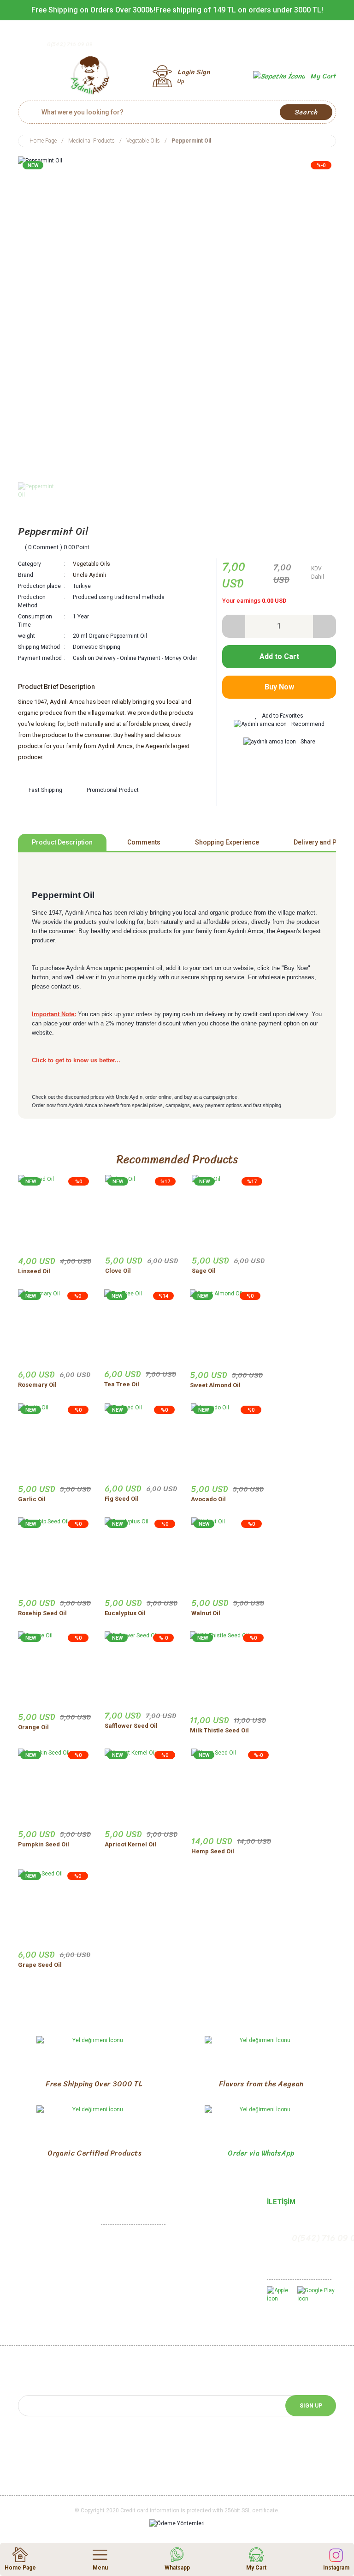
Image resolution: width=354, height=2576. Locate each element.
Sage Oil (204, 1271)
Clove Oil (118, 1271)
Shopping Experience (227, 842)
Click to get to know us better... (76, 1060)
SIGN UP (311, 2406)
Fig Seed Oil (122, 1499)
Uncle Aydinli (89, 575)
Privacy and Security (129, 2278)
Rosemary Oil (37, 1385)
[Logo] (90, 76)
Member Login (204, 2230)
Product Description (62, 842)
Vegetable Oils (91, 564)
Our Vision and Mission (49, 2273)
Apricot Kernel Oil (130, 1844)
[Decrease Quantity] (234, 626)
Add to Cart (279, 656)
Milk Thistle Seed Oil (219, 1730)
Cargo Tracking (205, 2273)
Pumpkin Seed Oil (44, 1844)
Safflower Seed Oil (131, 1726)
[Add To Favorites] (279, 716)
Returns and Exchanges (133, 2264)
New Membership (208, 2244)
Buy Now (279, 687)
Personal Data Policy (130, 2307)
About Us (31, 2244)
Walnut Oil (206, 1613)
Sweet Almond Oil (215, 1385)
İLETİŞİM (281, 2202)
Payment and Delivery (130, 2293)
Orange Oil (33, 1727)
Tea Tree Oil (122, 1384)
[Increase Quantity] (324, 626)
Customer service (209, 2259)
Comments (144, 842)
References (35, 2311)
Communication (39, 2230)
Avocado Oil (208, 1499)
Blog (190, 2311)
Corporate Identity (43, 2259)
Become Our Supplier (47, 2326)
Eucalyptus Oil (125, 1613)
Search (306, 112)
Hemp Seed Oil (213, 1851)
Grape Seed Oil (40, 1965)
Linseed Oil (34, 1271)
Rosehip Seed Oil (42, 1613)
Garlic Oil (32, 1499)
